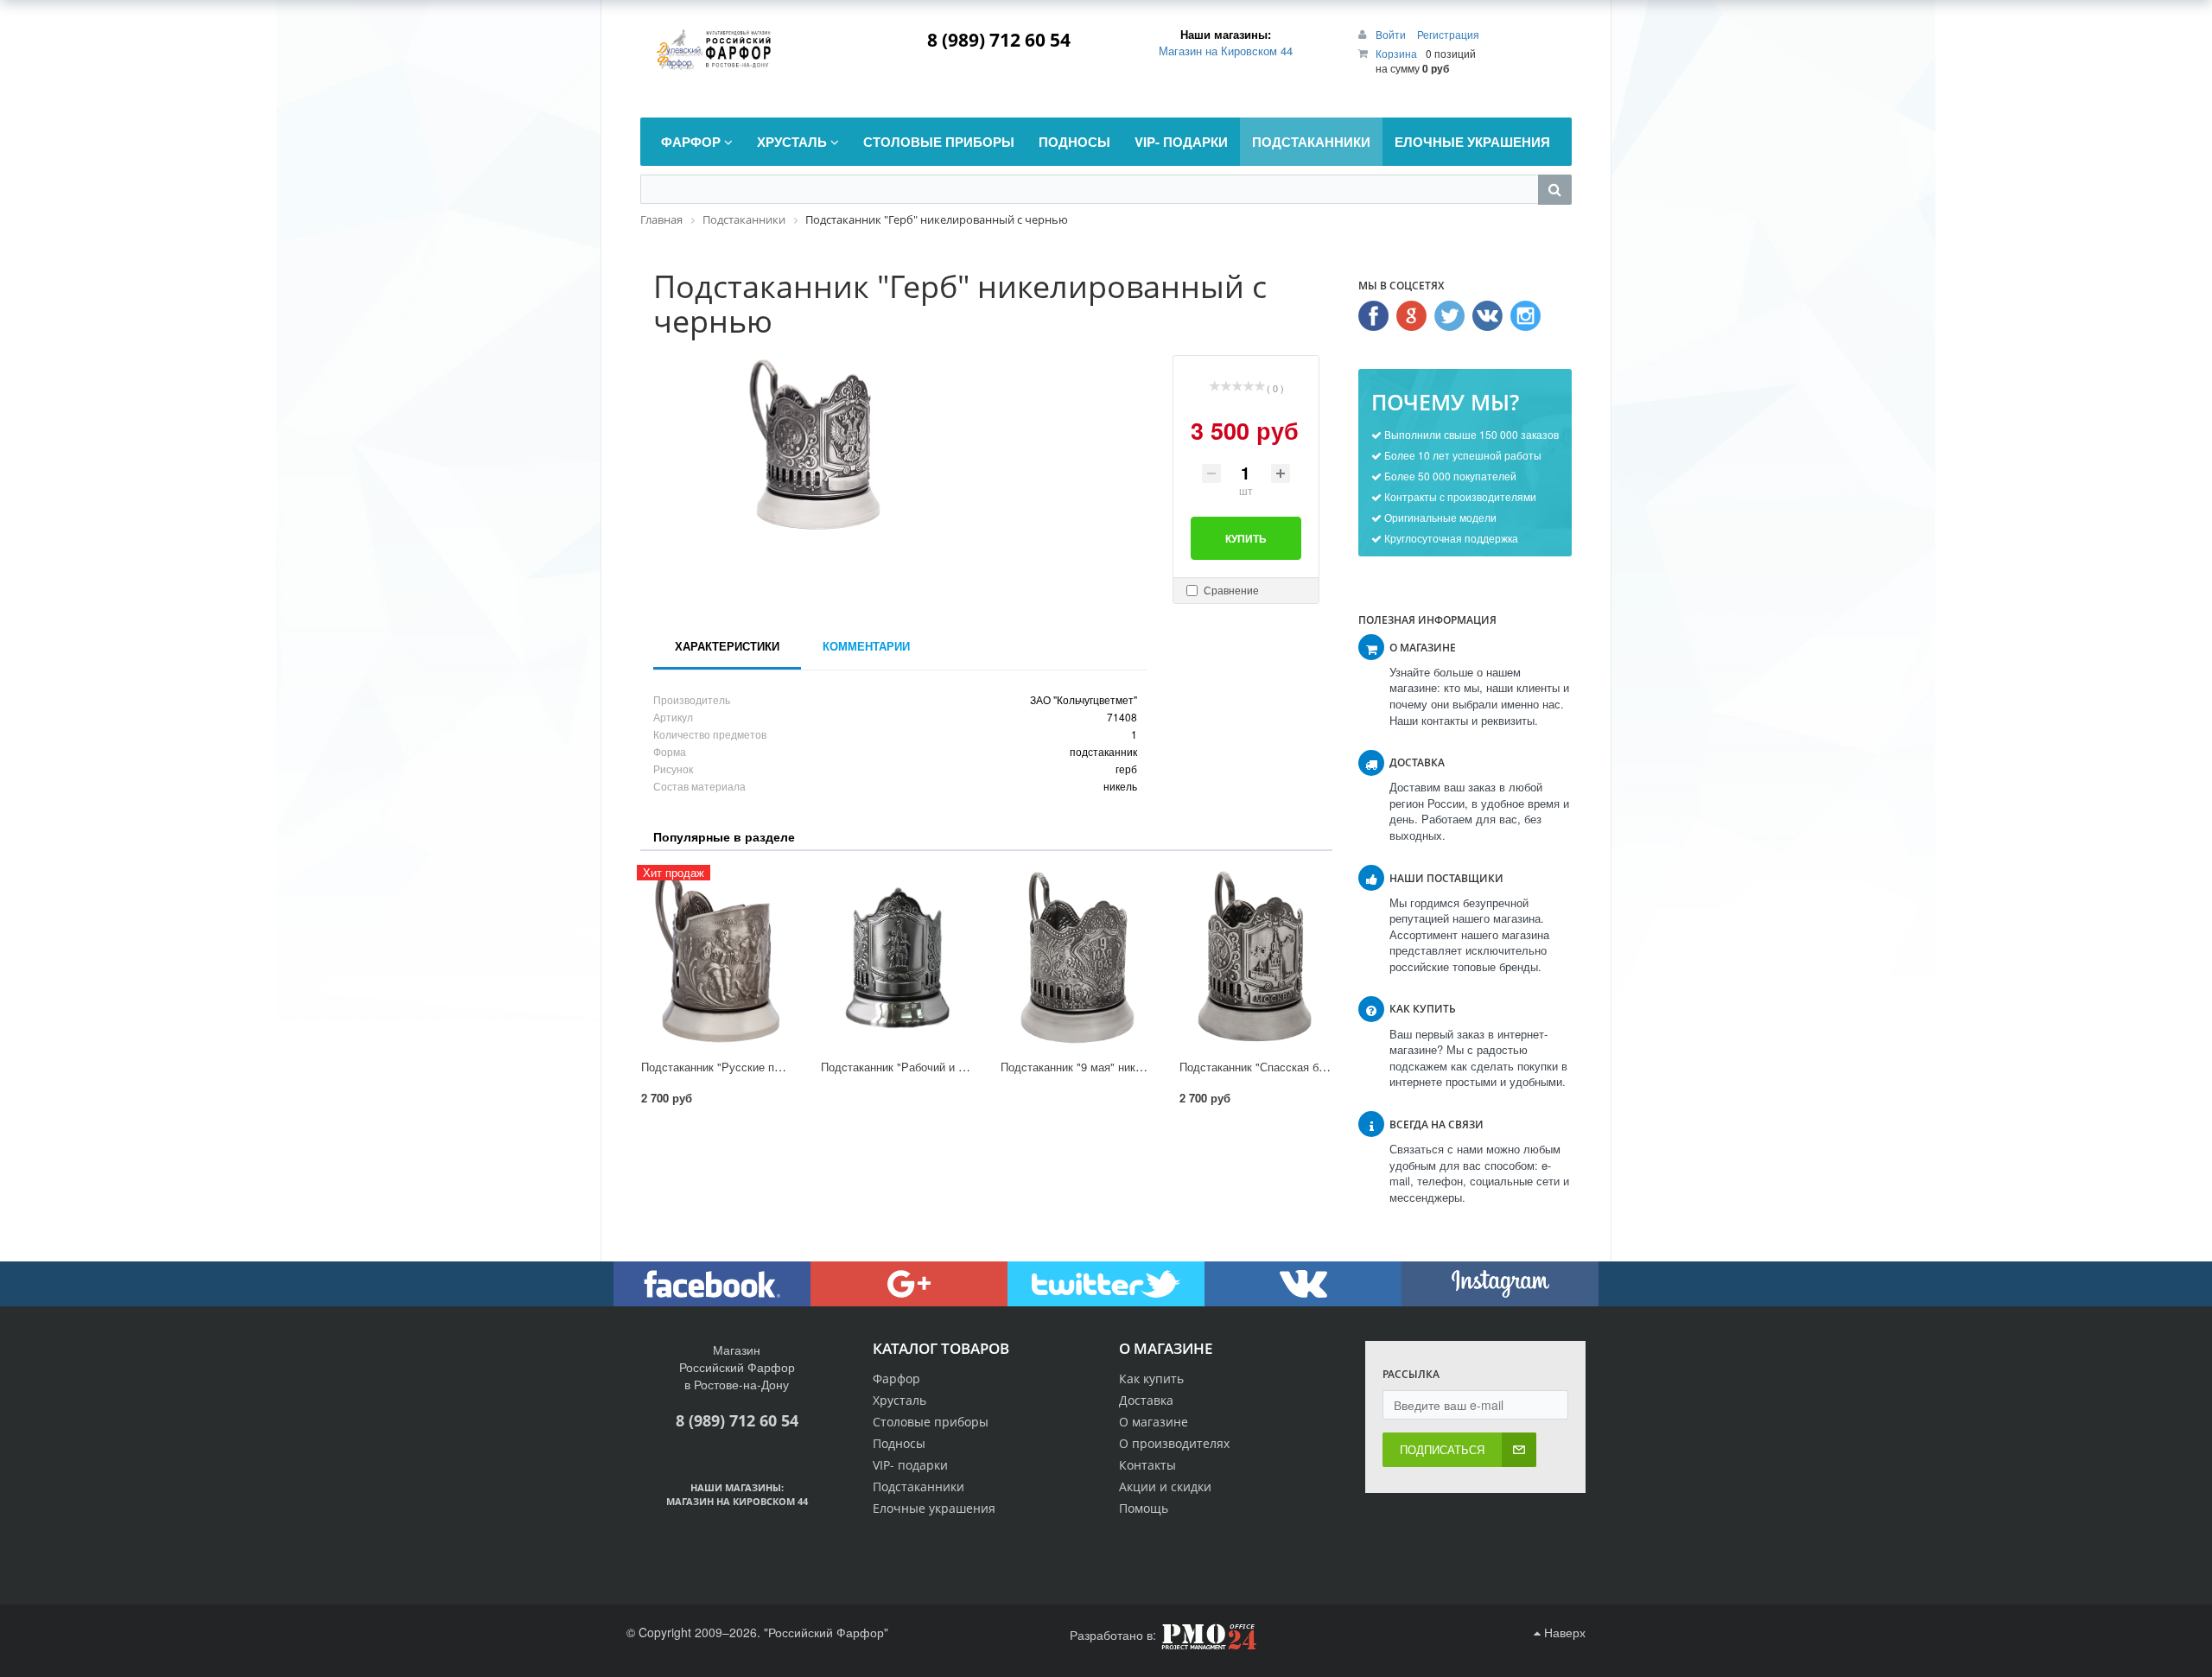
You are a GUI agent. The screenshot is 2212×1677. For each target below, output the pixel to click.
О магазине (1154, 1422)
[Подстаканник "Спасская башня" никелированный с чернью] (1255, 957)
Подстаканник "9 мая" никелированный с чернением (1137, 1067)
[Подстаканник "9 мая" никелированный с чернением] (1077, 957)
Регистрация (1448, 34)
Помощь (1144, 1508)
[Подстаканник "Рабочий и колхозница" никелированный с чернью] (897, 957)
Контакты (1147, 1465)
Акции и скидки (1165, 1486)
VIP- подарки (910, 1465)
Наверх (1563, 1632)
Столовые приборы (931, 1422)
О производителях (1174, 1443)
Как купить (1151, 1378)
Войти (1392, 34)
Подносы (899, 1443)
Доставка (1146, 1400)
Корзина (1396, 53)
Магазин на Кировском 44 (1226, 51)
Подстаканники (918, 1486)
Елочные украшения (934, 1508)
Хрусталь (899, 1400)
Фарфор (896, 1378)
